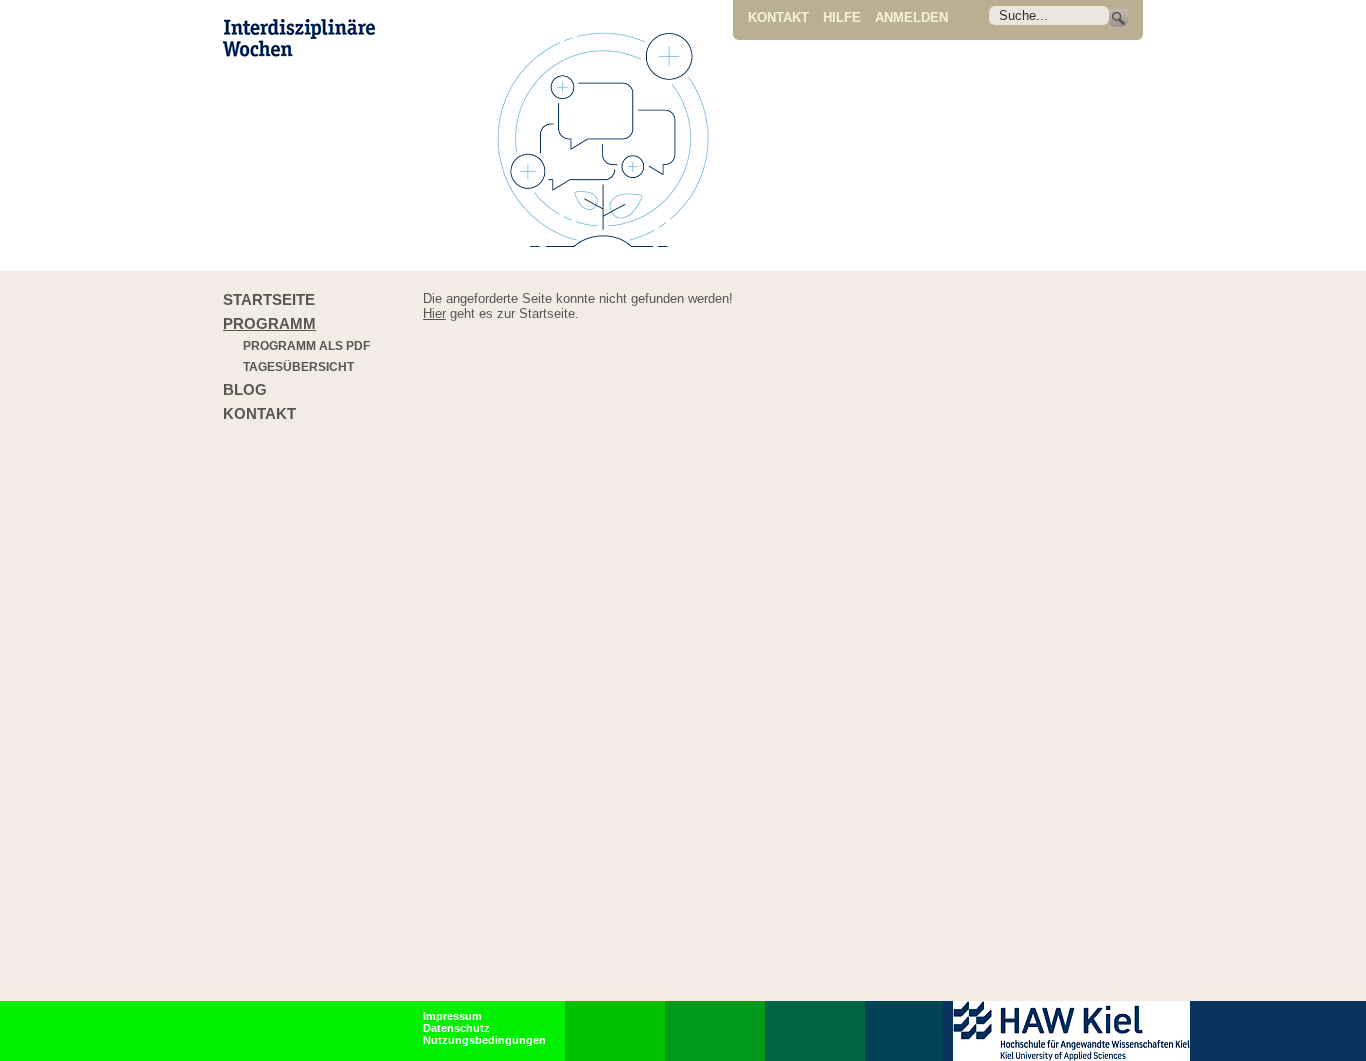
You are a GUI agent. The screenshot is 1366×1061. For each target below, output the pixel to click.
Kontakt (778, 17)
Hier (434, 313)
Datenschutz (456, 1028)
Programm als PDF (306, 346)
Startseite (269, 299)
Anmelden (911, 17)
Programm (269, 323)
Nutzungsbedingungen (484, 1040)
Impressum (452, 1016)
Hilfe (842, 17)
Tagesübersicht (298, 367)
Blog (245, 389)
